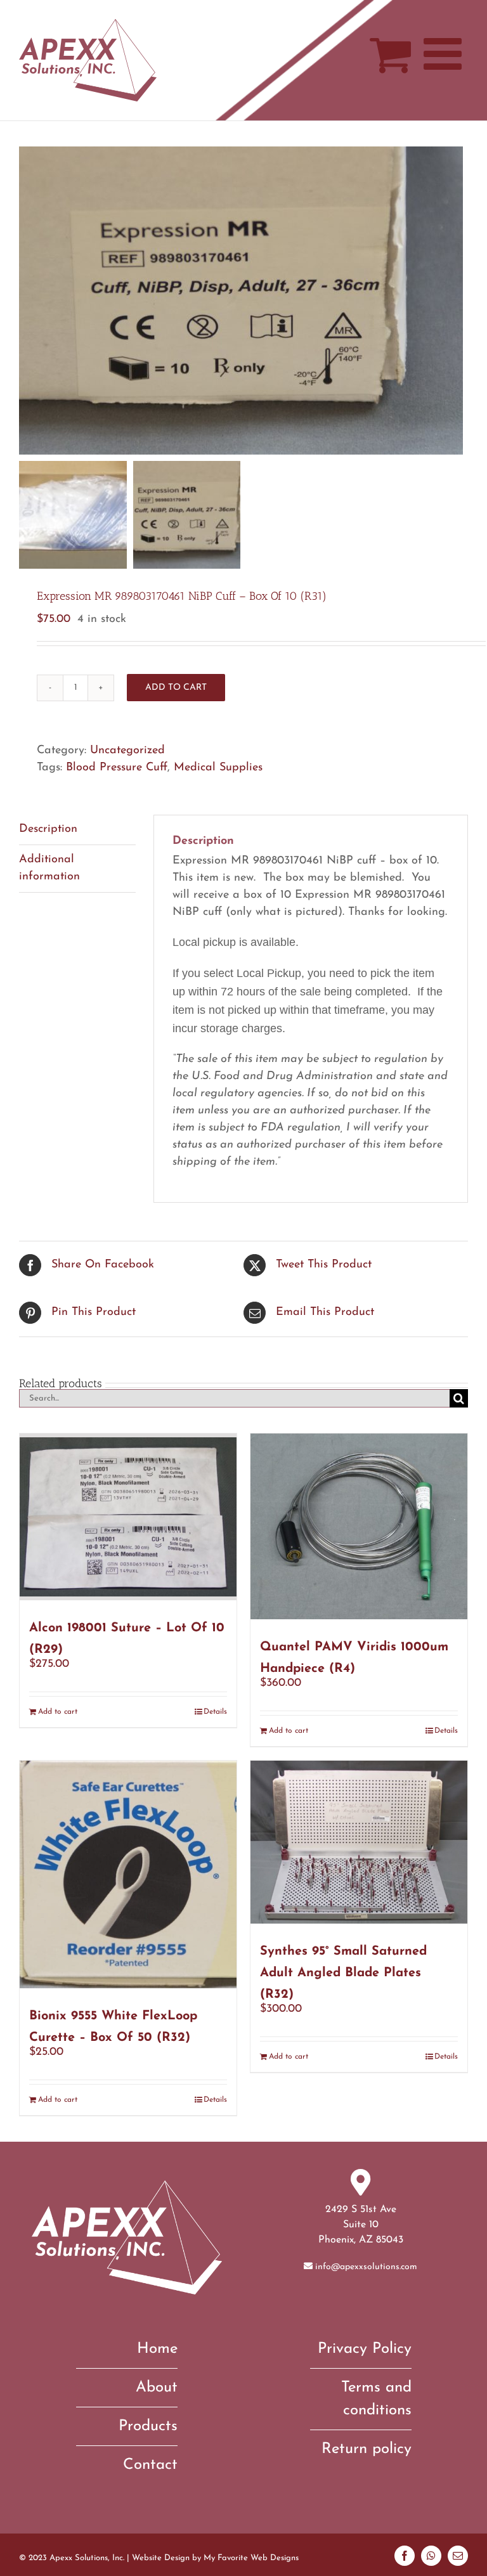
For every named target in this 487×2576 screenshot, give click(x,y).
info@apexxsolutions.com (366, 2267)
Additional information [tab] (49, 868)
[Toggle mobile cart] (390, 54)
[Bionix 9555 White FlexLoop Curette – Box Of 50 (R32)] (128, 1874)
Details (215, 1712)
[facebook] (405, 2556)
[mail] (458, 2556)
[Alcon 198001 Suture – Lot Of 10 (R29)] (128, 1517)
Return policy (367, 2449)
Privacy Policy (365, 2349)
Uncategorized (127, 751)
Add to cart (176, 688)
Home (157, 2349)
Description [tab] (48, 829)
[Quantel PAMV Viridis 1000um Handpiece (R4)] (359, 1526)
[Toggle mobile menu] (446, 54)
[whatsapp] (431, 2556)
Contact (150, 2465)
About (157, 2388)
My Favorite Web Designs (251, 2558)
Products (148, 2426)
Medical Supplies (218, 768)
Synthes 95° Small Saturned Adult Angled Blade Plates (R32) (343, 1973)
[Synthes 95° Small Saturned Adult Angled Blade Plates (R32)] (359, 1842)
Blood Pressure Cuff (117, 768)
